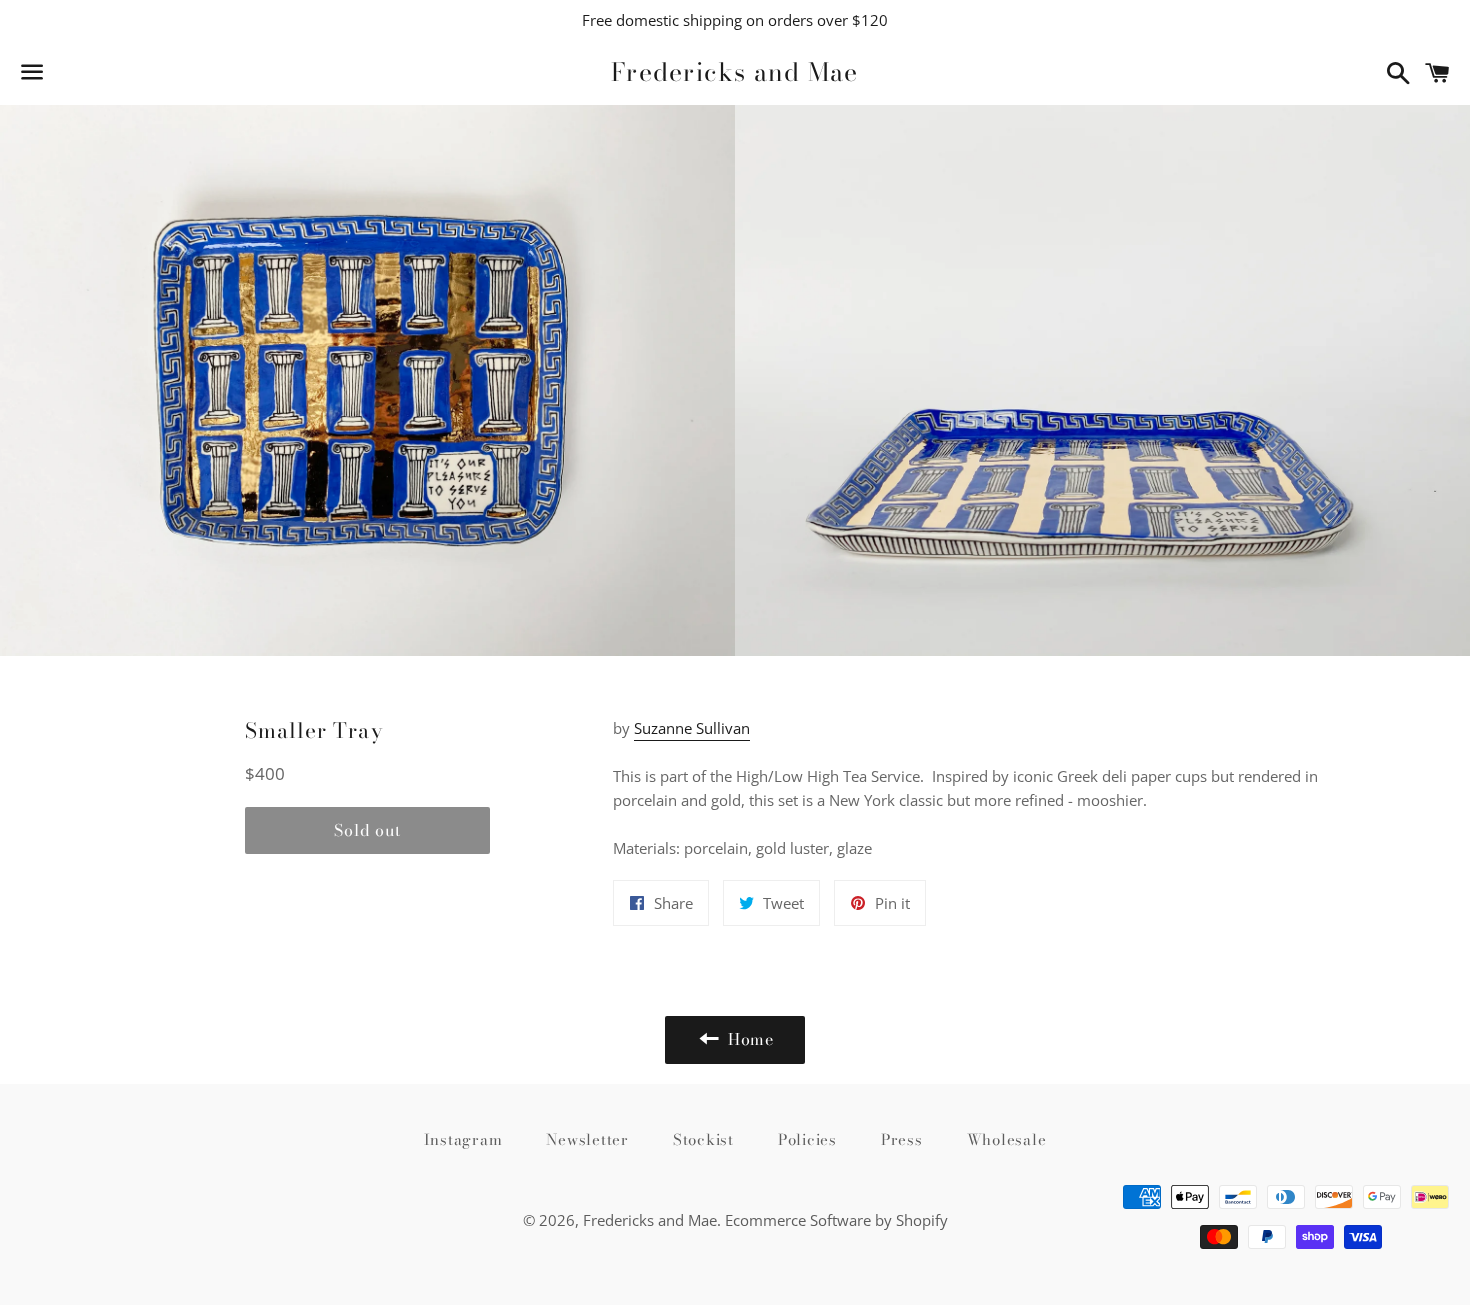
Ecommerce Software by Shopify (836, 1220)
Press (902, 1139)
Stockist (703, 1139)
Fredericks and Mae (735, 72)
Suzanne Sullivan (692, 728)
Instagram (463, 1139)
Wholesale (1007, 1139)
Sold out (367, 830)
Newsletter (587, 1139)
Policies (807, 1139)
